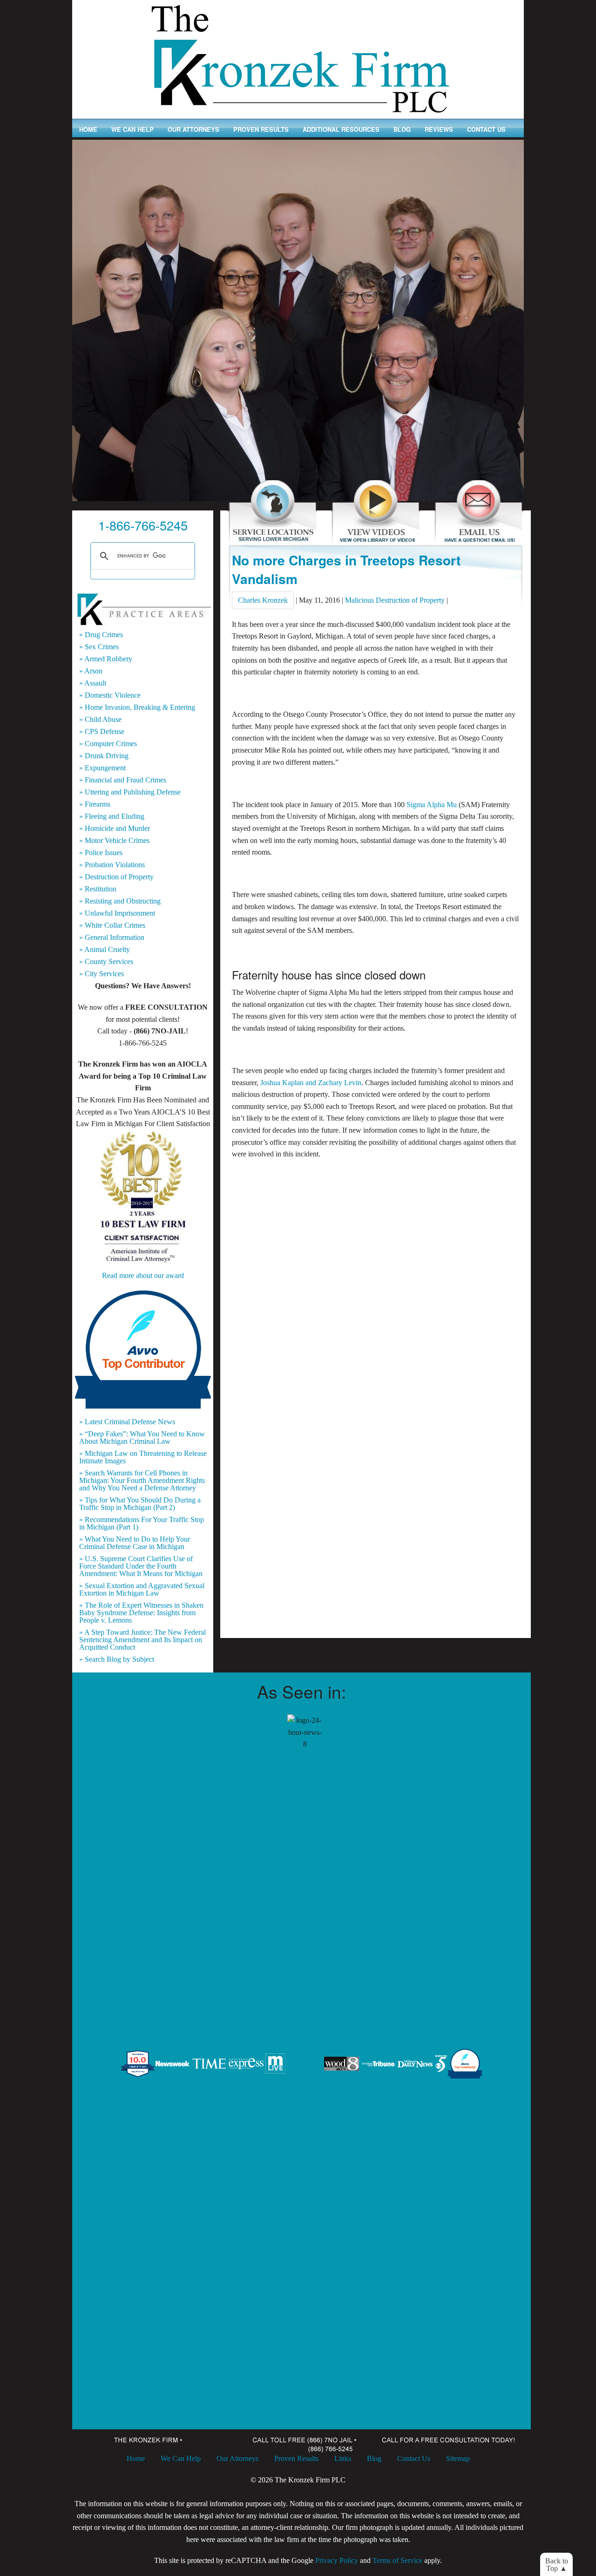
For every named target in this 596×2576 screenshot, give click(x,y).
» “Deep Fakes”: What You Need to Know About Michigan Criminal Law (142, 1438)
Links (343, 2458)
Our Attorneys (193, 129)
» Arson (91, 671)
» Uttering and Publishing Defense (130, 792)
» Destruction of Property (116, 877)
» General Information (112, 938)
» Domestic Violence (110, 695)
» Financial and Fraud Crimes (123, 780)
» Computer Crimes (108, 744)
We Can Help (132, 129)
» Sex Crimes (99, 647)
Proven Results (261, 129)
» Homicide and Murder (115, 829)
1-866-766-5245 (143, 525)
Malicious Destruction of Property (395, 600)
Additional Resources (341, 129)
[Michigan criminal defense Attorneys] (298, 58)
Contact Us (486, 129)
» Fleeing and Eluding (112, 816)
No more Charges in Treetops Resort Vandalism (346, 569)
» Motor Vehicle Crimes (114, 841)
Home (88, 129)
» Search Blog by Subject (117, 1659)
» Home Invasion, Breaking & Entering (137, 707)
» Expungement (102, 768)
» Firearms (95, 804)
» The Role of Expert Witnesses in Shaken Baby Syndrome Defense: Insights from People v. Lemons (141, 1613)
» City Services (102, 974)
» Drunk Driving (104, 756)
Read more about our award (143, 1275)
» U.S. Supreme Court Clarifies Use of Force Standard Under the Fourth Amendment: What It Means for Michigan (141, 1566)
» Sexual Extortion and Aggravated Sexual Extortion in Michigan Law (142, 1590)
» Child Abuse (100, 720)
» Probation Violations (112, 865)
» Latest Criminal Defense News (127, 1422)
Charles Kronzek (263, 600)
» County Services (106, 962)
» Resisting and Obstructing (120, 901)
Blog (402, 129)
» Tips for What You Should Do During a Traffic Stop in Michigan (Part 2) (140, 1504)
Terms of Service (397, 2560)
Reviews (439, 129)
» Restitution (98, 889)
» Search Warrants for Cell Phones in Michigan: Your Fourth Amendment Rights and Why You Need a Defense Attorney (142, 1481)
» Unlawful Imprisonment (117, 913)
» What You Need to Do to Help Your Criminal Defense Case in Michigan (135, 1543)
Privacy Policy (337, 2560)
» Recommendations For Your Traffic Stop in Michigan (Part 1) (142, 1523)
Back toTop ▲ (557, 2565)
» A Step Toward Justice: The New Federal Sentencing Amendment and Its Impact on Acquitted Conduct (142, 1640)
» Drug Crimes (101, 635)
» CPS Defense (102, 732)
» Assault (93, 683)
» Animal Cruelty (105, 950)
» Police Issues (101, 853)
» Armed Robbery (106, 659)
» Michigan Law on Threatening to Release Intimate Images (143, 1457)
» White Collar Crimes (112, 925)
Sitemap (458, 2458)
